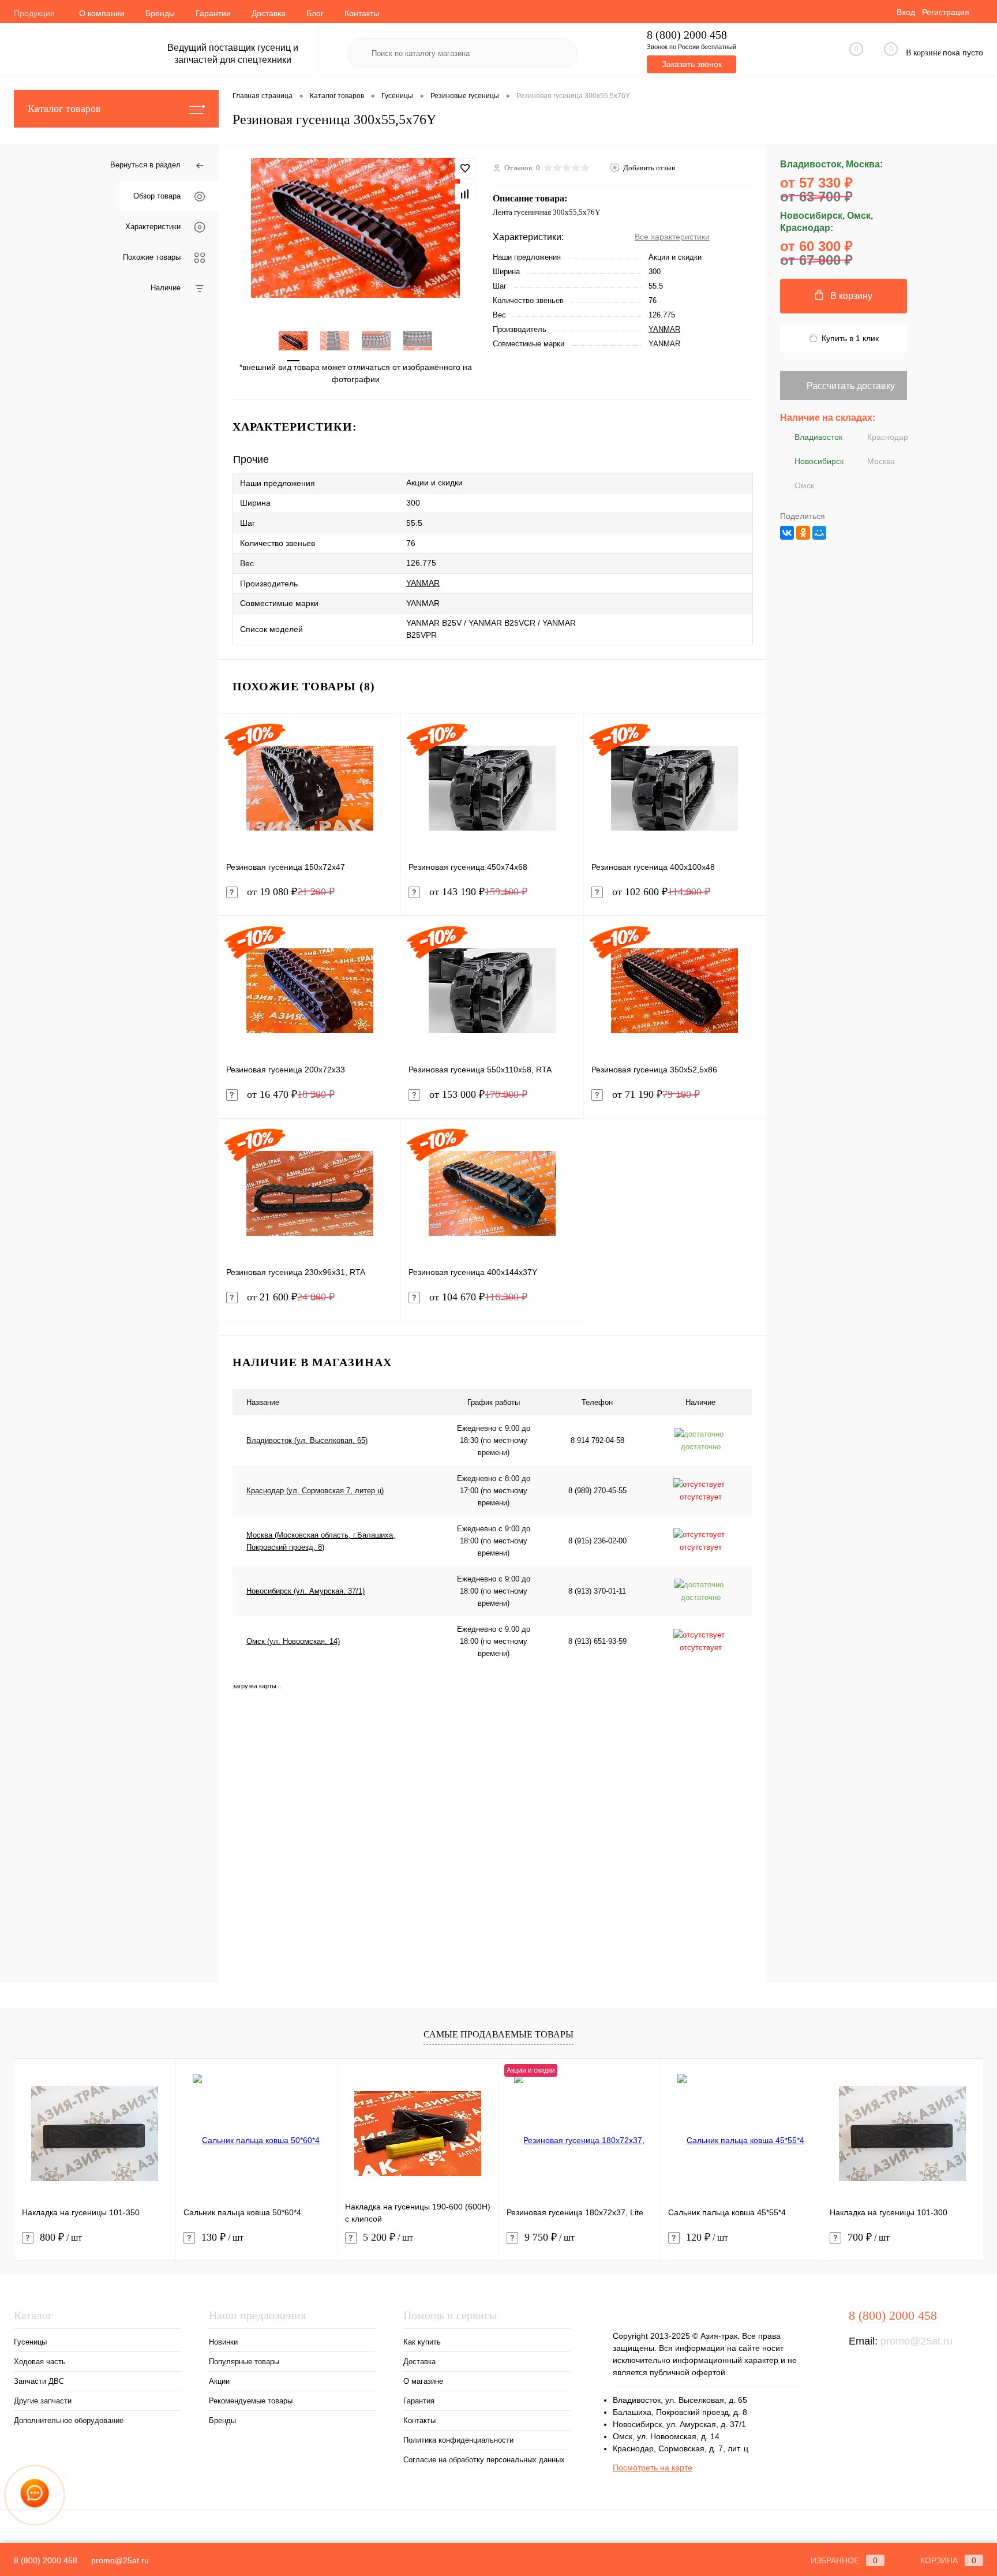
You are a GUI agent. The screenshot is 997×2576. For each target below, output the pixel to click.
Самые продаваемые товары (498, 2034)
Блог (315, 13)
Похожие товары (152, 257)
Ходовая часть (40, 2362)
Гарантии (213, 13)
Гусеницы (30, 2342)
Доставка (269, 13)
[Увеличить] (356, 228)
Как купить (422, 2342)
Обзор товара (157, 196)
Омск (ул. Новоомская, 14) (293, 1641)
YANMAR (664, 329)
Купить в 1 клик (850, 338)
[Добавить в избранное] (465, 169)
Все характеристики (672, 237)
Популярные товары (244, 2362)
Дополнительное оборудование (69, 2420)
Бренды (160, 13)
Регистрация (946, 12)
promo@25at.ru (917, 2341)
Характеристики (153, 227)
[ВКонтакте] (787, 533)
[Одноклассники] (803, 533)
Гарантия (419, 2401)
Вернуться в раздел (145, 165)
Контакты (362, 13)
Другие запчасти (43, 2401)
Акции (219, 2381)
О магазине (423, 2381)
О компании (102, 13)
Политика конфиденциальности (458, 2440)
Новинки (223, 2342)
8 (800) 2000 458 (687, 35)
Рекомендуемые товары (251, 2401)
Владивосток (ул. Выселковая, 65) (307, 1440)
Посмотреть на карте (653, 2467)
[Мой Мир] (819, 533)
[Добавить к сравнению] (465, 194)
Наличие (166, 288)
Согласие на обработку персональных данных (484, 2460)
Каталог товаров (64, 109)
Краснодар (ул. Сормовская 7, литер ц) (315, 1491)
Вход (906, 12)
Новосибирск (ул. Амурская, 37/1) (306, 1591)
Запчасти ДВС (39, 2381)
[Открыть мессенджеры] (35, 2495)
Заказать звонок (692, 64)
